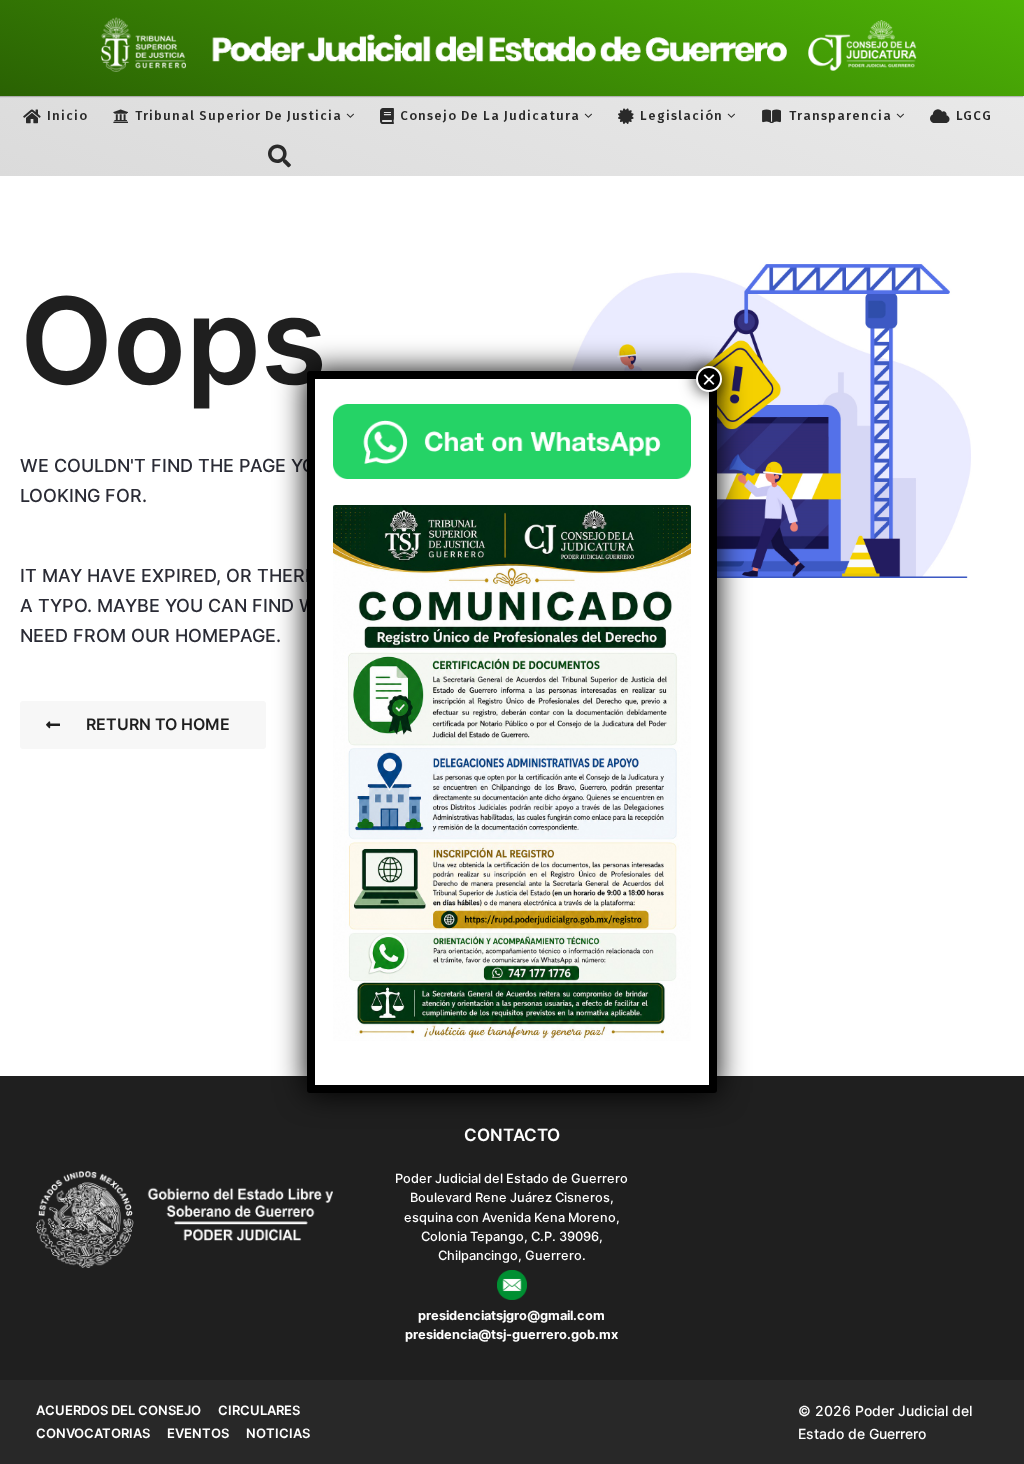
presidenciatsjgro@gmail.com (511, 1315)
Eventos (198, 1433)
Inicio (67, 115)
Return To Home (158, 724)
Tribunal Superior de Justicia (238, 115)
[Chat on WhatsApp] (512, 442)
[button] (279, 156)
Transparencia (840, 115)
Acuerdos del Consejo (118, 1410)
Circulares (259, 1410)
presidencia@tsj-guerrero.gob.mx (511, 1334)
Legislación (681, 115)
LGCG (974, 115)
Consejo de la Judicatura (490, 115)
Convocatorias (93, 1433)
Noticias (278, 1433)
